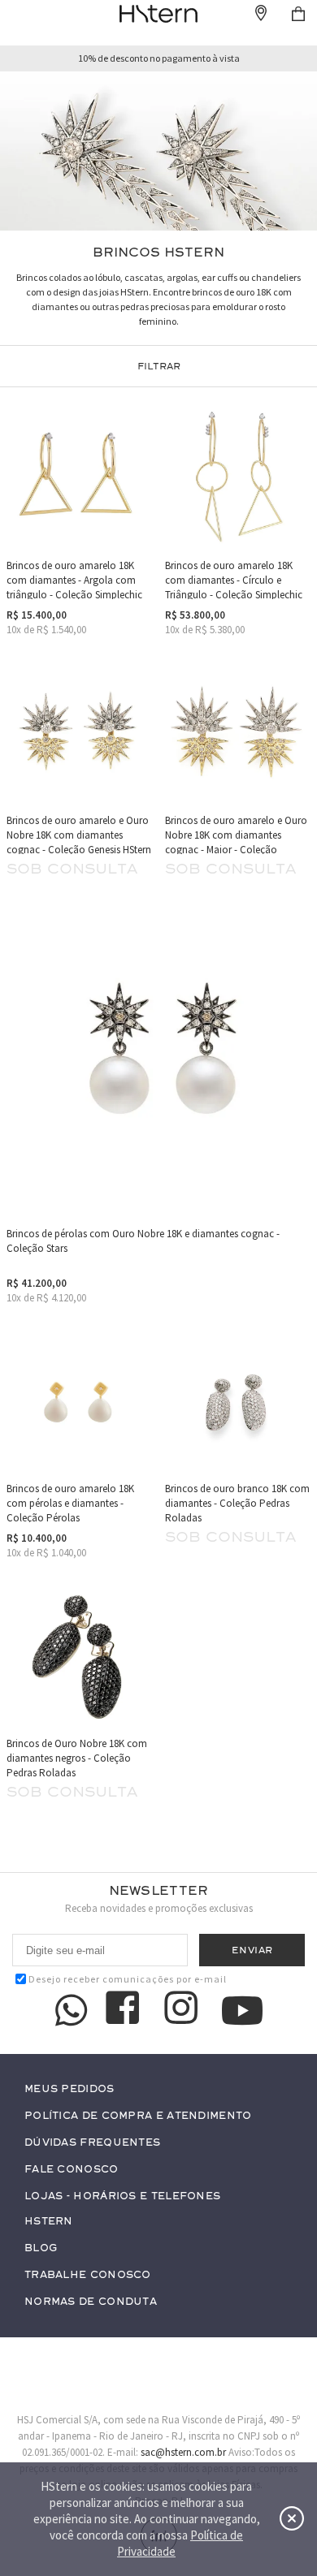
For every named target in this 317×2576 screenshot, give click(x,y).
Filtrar (159, 366)
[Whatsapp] (72, 2010)
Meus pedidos (69, 2089)
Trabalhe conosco (88, 2275)
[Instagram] (184, 2010)
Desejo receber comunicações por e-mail (128, 1979)
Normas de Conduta (91, 2302)
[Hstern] (158, 14)
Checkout (298, 14)
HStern (49, 2222)
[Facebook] (125, 2010)
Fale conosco (72, 2170)
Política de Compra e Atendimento (138, 2116)
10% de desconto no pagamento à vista (159, 58)
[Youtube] (242, 2011)
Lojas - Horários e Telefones (122, 2196)
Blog (41, 2248)
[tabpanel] (158, 151)
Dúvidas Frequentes (92, 2143)
